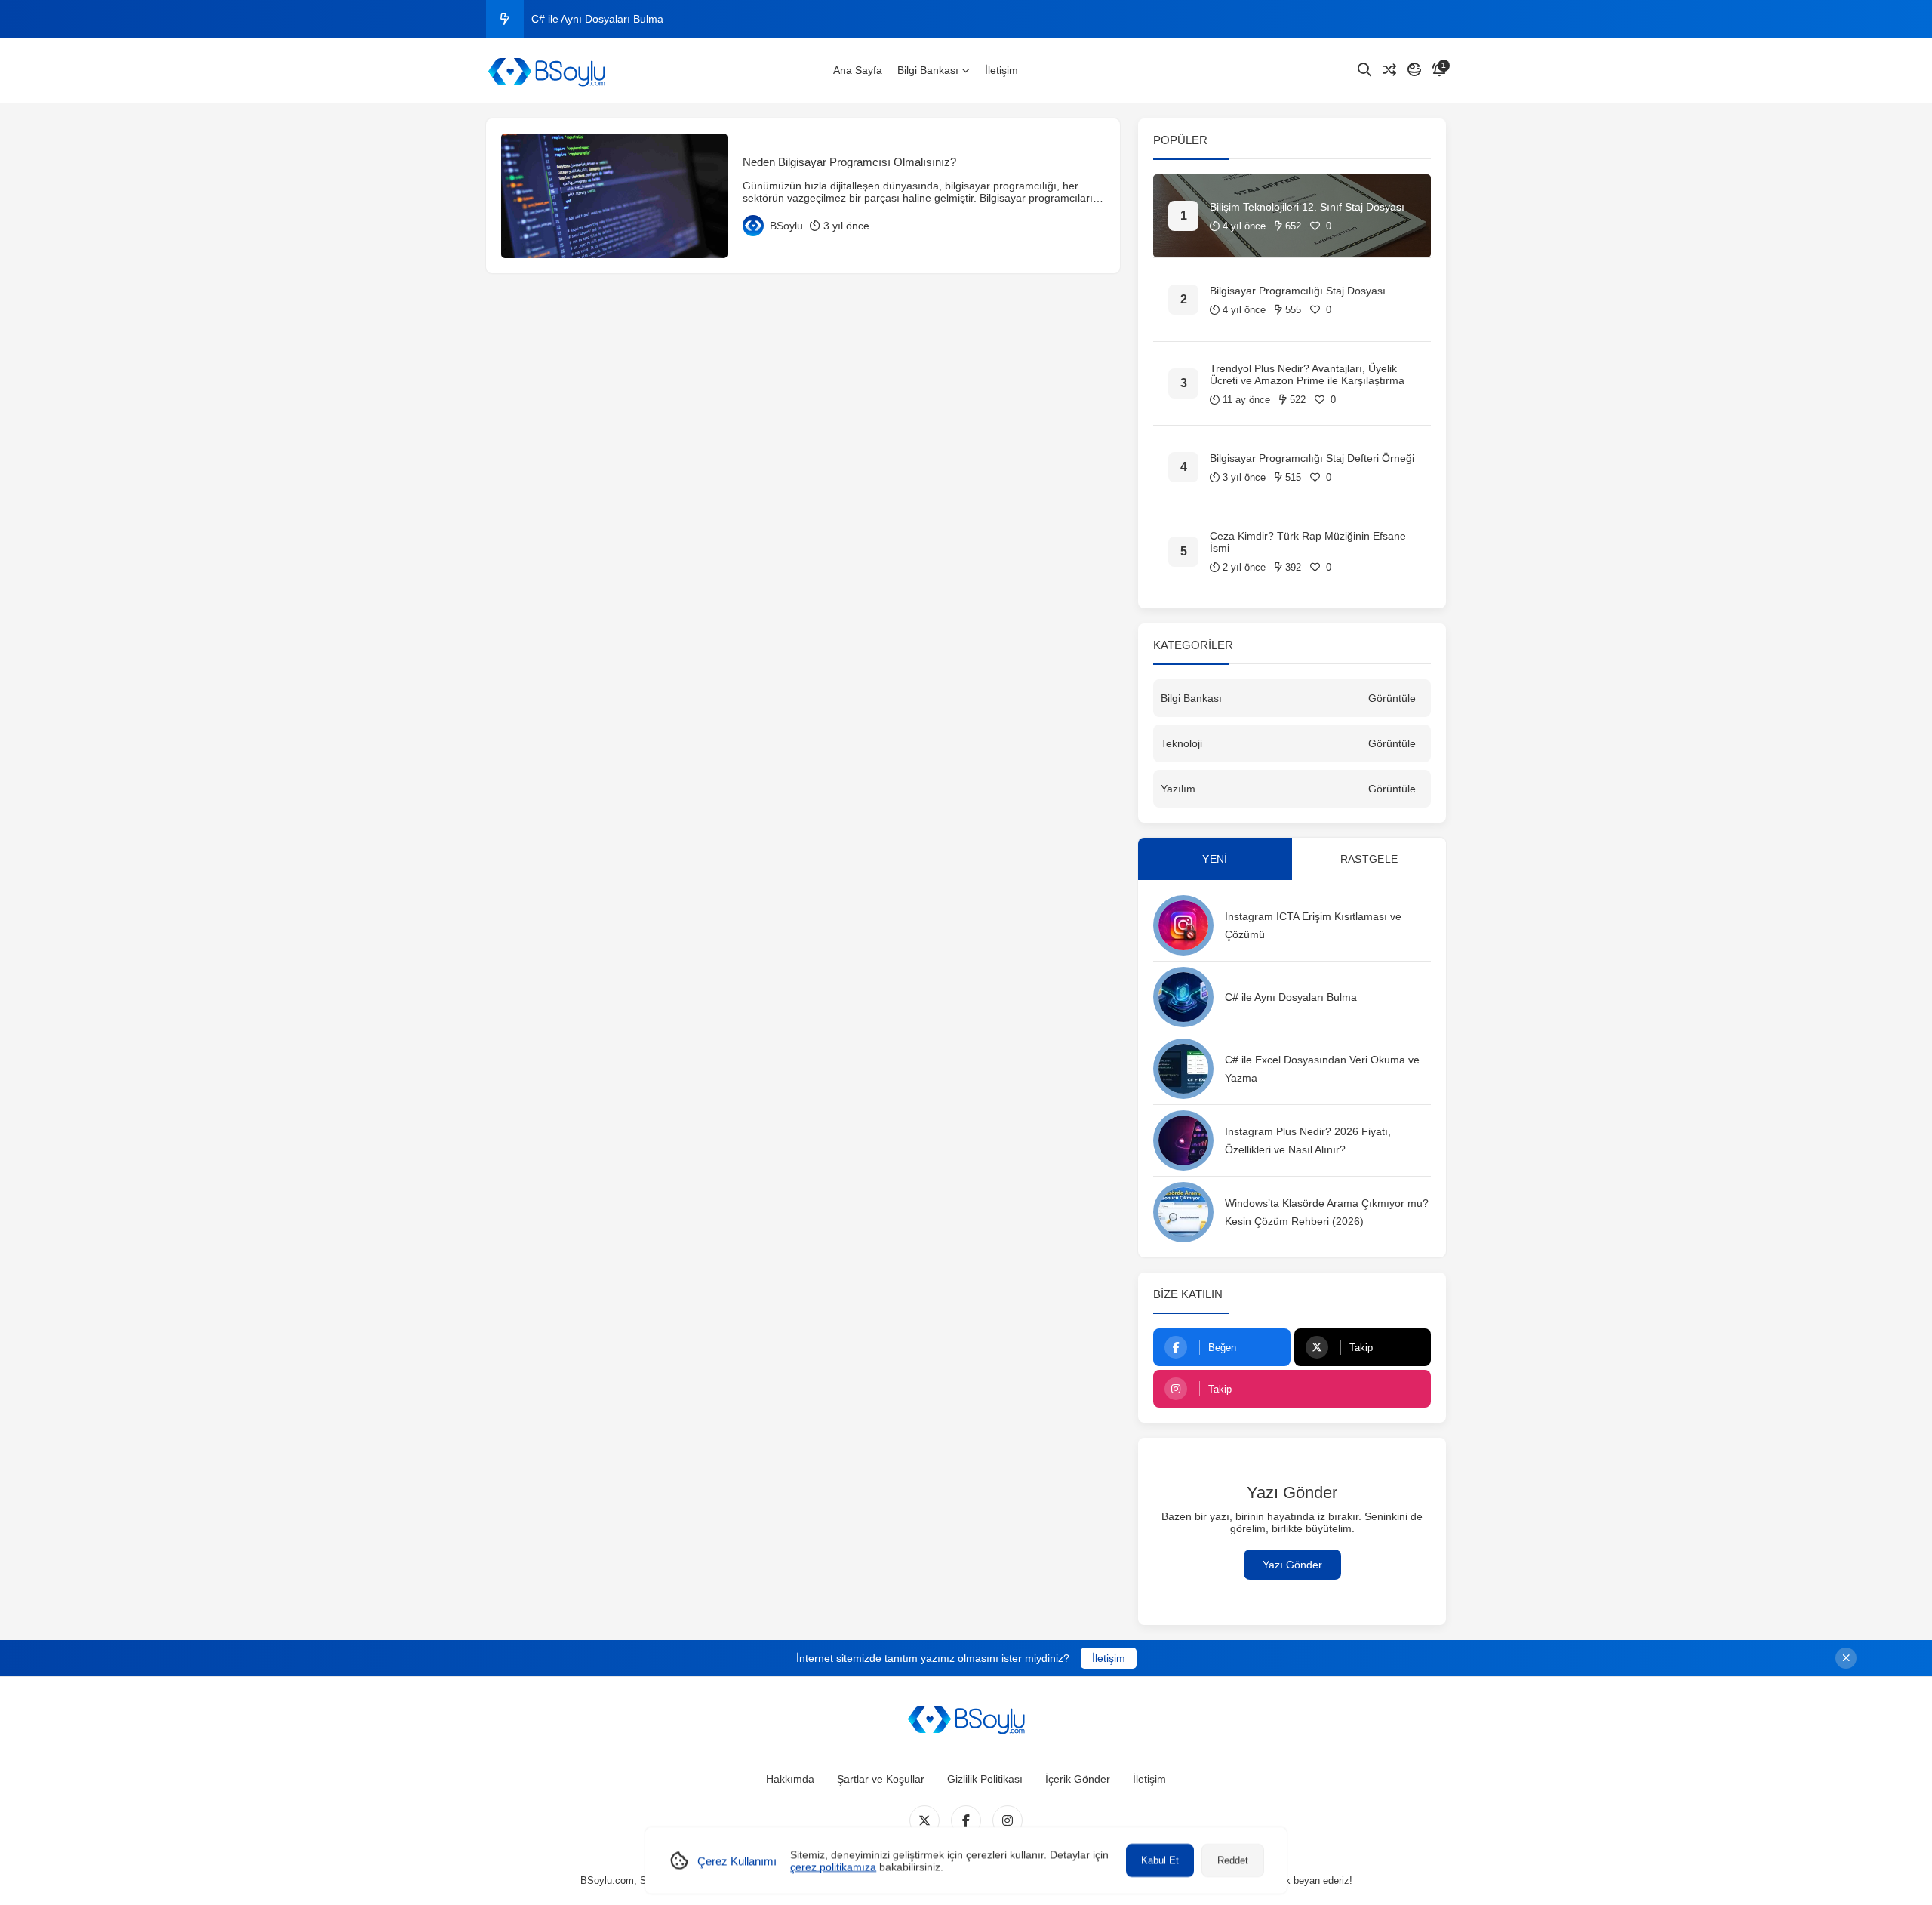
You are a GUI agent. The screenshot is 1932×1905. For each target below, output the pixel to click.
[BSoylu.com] (546, 71)
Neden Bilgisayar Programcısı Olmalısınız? (849, 162)
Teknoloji (1181, 743)
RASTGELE (1369, 859)
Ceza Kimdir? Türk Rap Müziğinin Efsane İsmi (1308, 542)
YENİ (1215, 859)
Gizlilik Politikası (985, 1779)
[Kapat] (1846, 1658)
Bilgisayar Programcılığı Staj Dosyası (1298, 291)
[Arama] (1364, 70)
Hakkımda (790, 1779)
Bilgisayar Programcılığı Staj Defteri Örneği (1312, 458)
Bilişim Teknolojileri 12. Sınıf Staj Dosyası (1307, 207)
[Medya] (924, 1820)
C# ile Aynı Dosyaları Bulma (597, 19)
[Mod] (1414, 70)
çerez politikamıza (833, 1867)
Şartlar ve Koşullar (881, 1779)
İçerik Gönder (1078, 1779)
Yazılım (1178, 789)
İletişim (1001, 70)
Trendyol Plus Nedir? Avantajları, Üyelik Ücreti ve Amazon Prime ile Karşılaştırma (1307, 374)
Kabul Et (1160, 1860)
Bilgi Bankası (928, 70)
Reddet (1233, 1860)
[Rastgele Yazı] (1389, 70)
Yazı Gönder (1292, 1565)
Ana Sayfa (858, 70)
